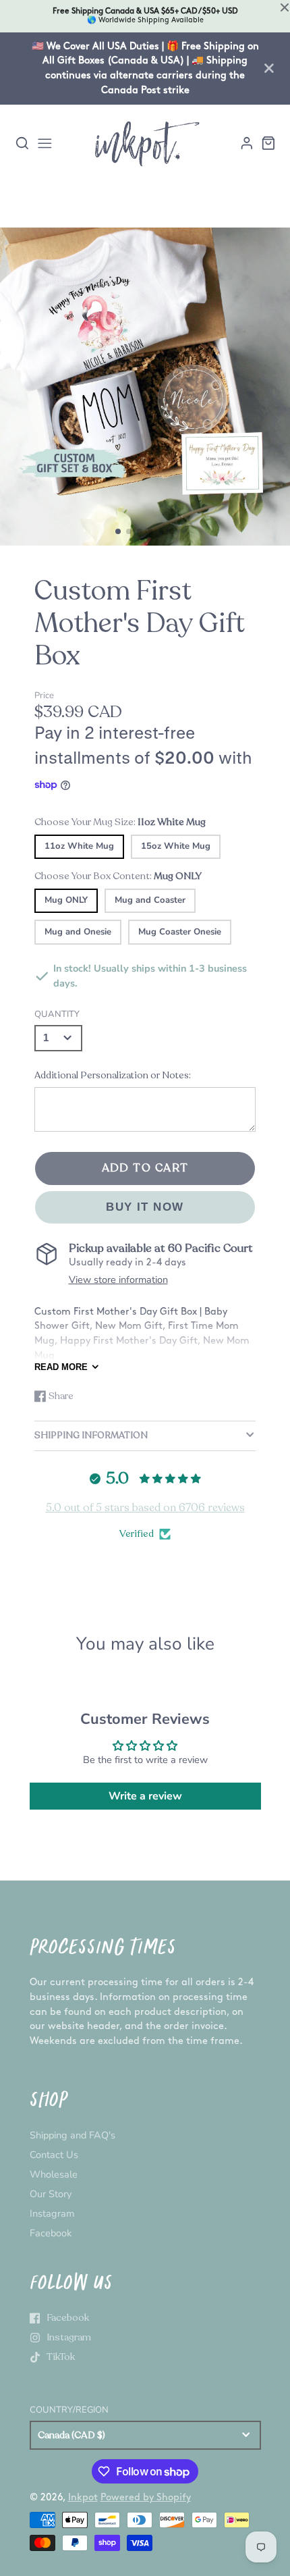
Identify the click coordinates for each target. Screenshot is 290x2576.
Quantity (57, 1014)
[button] (118, 531)
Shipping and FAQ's (72, 2135)
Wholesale (54, 2174)
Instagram (52, 2213)
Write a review (145, 1796)
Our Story (51, 2194)
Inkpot (83, 2497)
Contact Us (54, 2155)
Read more (61, 1367)
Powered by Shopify (146, 2497)
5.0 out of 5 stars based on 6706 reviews (145, 1508)
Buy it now (145, 1207)
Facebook (51, 2233)
